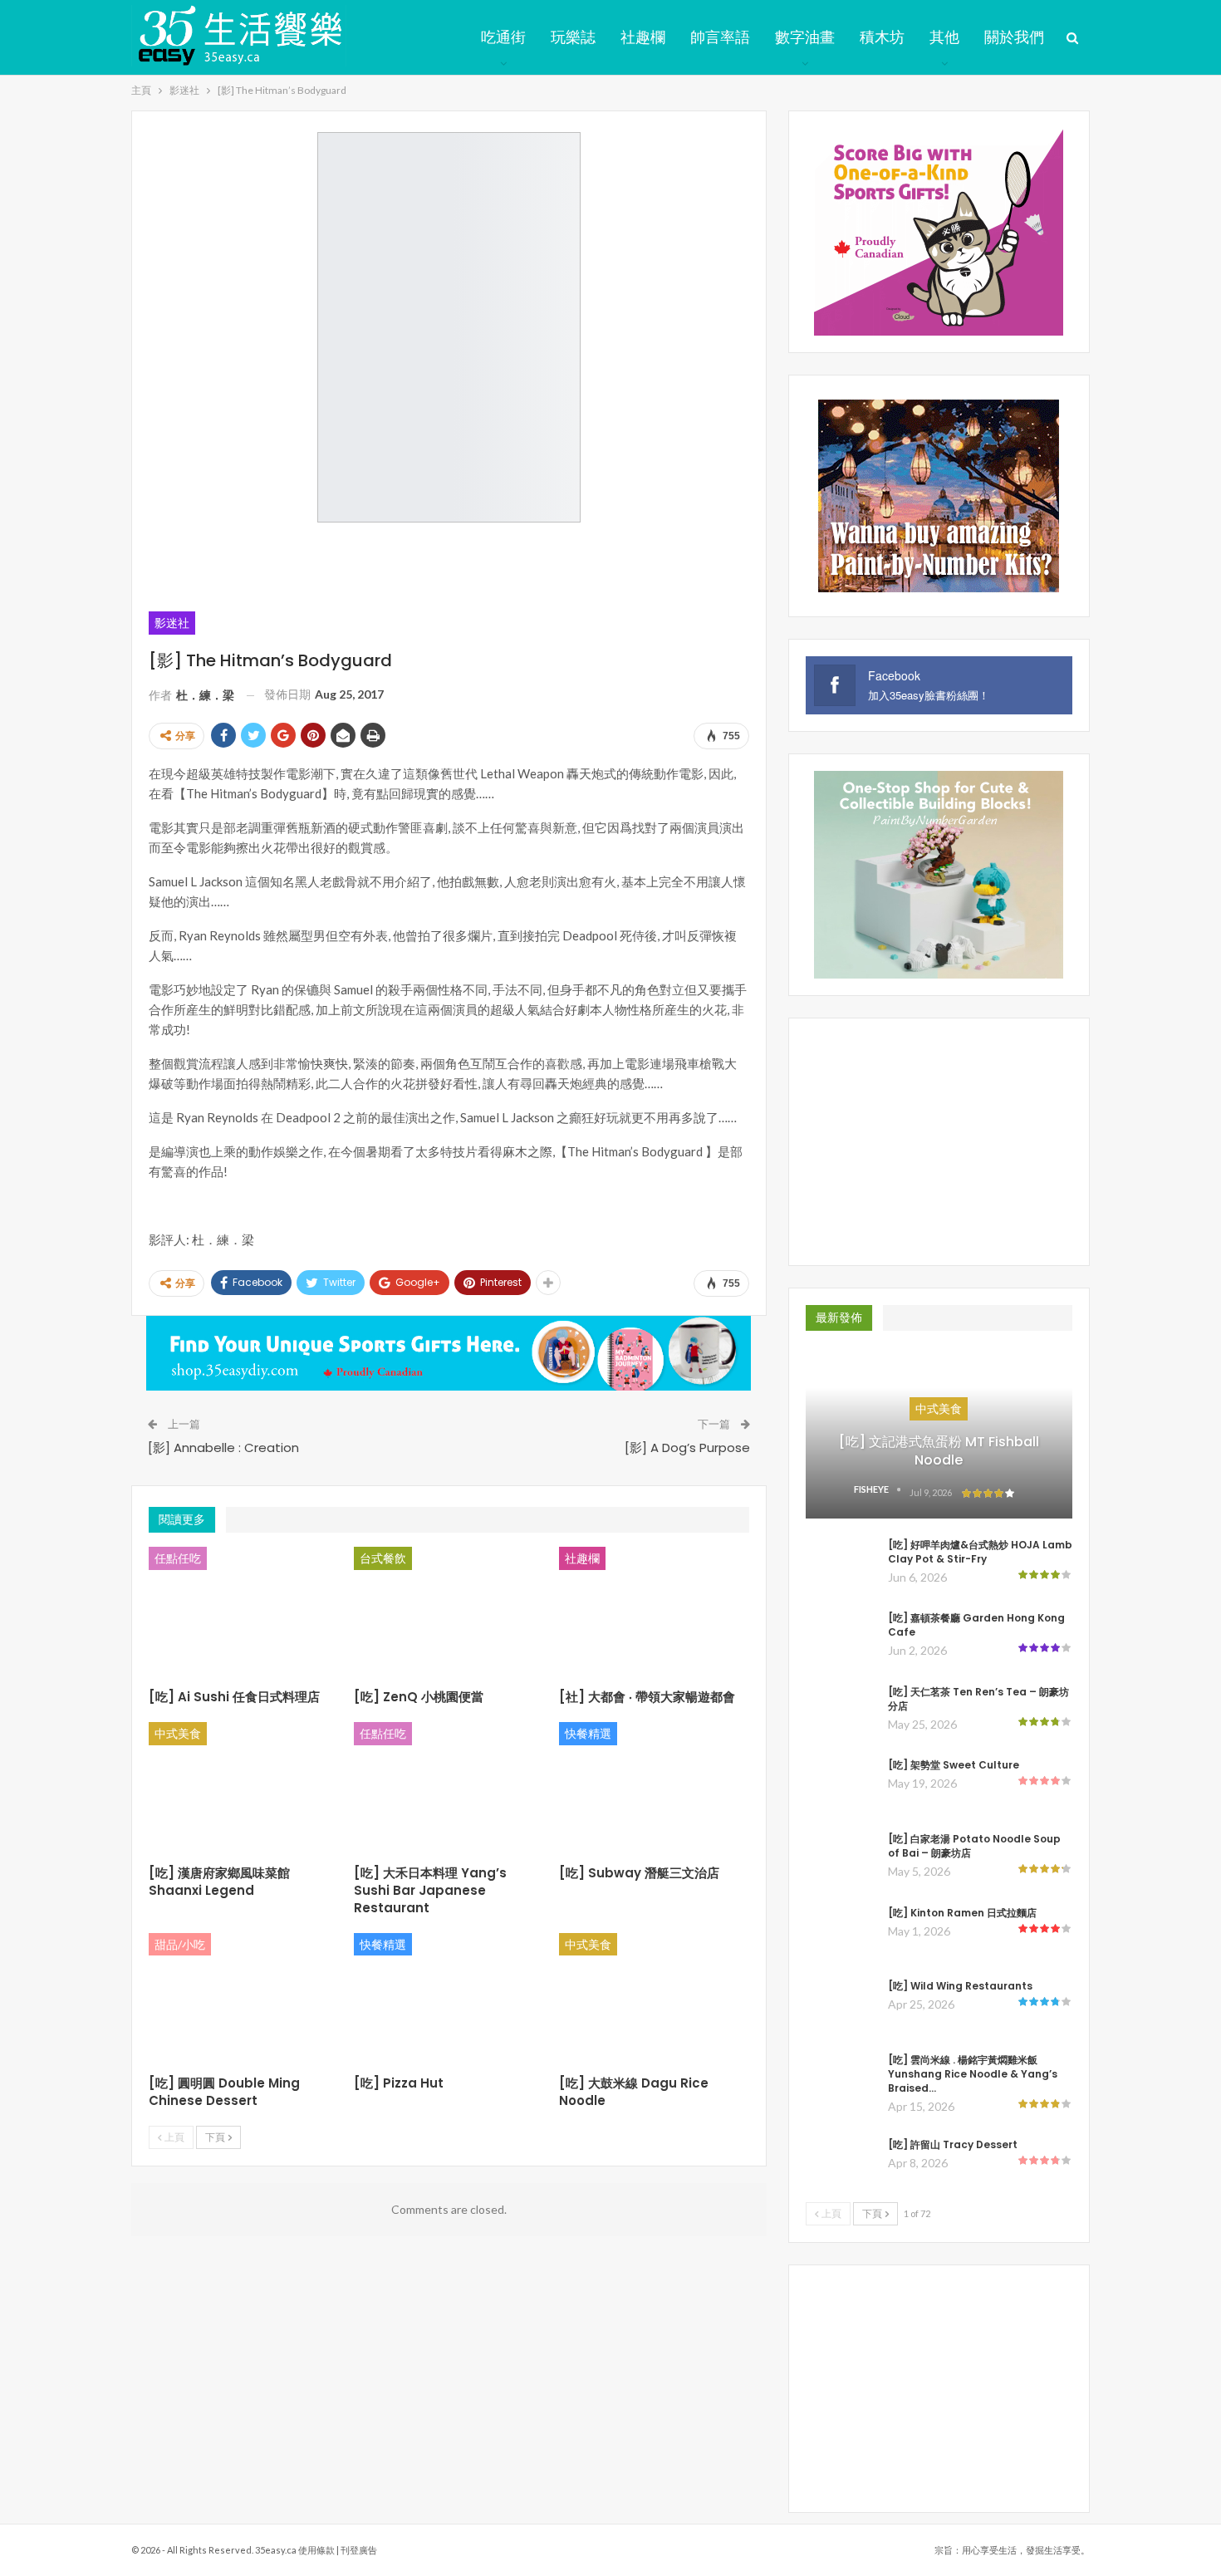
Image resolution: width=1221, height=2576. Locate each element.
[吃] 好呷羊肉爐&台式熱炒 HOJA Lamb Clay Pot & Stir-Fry (980, 1552)
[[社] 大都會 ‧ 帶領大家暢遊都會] (654, 1613)
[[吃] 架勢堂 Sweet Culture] (841, 1784)
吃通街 (503, 37)
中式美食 (178, 1733)
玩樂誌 (573, 37)
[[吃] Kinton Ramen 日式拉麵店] (841, 1932)
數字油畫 (805, 37)
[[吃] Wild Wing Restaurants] (841, 2005)
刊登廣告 (359, 2550)
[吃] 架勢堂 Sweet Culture (954, 1765)
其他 (944, 37)
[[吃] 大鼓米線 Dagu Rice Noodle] (654, 1999)
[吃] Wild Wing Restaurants (960, 1986)
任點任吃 (178, 1558)
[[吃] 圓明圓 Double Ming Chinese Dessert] (244, 1999)
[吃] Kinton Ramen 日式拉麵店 (962, 1913)
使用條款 (316, 2550)
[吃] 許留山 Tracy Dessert (953, 2144)
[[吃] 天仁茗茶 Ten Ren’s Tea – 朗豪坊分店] (841, 1711)
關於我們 (1014, 37)
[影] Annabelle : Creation (223, 1447)
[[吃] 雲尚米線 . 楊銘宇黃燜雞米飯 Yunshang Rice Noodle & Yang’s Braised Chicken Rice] (841, 2079)
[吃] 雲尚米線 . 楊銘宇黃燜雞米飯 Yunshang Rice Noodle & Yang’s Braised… (973, 2074)
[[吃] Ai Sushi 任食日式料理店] (244, 1613)
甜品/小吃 (180, 1944)
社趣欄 (643, 37)
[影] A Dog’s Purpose (687, 1447)
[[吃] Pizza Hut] (449, 1999)
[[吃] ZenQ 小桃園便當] (449, 1613)
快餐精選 (588, 1733)
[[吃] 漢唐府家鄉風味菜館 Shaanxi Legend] (244, 1788)
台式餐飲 (383, 1558)
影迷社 (172, 623)
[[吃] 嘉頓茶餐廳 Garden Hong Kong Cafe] (841, 1637)
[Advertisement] (449, 564)
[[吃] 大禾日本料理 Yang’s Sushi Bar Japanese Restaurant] (449, 1788)
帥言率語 (720, 37)
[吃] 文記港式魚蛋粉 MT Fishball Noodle (939, 1451)
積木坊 (882, 37)
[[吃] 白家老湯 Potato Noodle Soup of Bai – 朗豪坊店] (841, 1858)
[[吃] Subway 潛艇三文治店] (654, 1788)
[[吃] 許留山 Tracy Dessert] (841, 2164)
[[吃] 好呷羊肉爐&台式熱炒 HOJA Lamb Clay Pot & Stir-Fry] (841, 1564)
